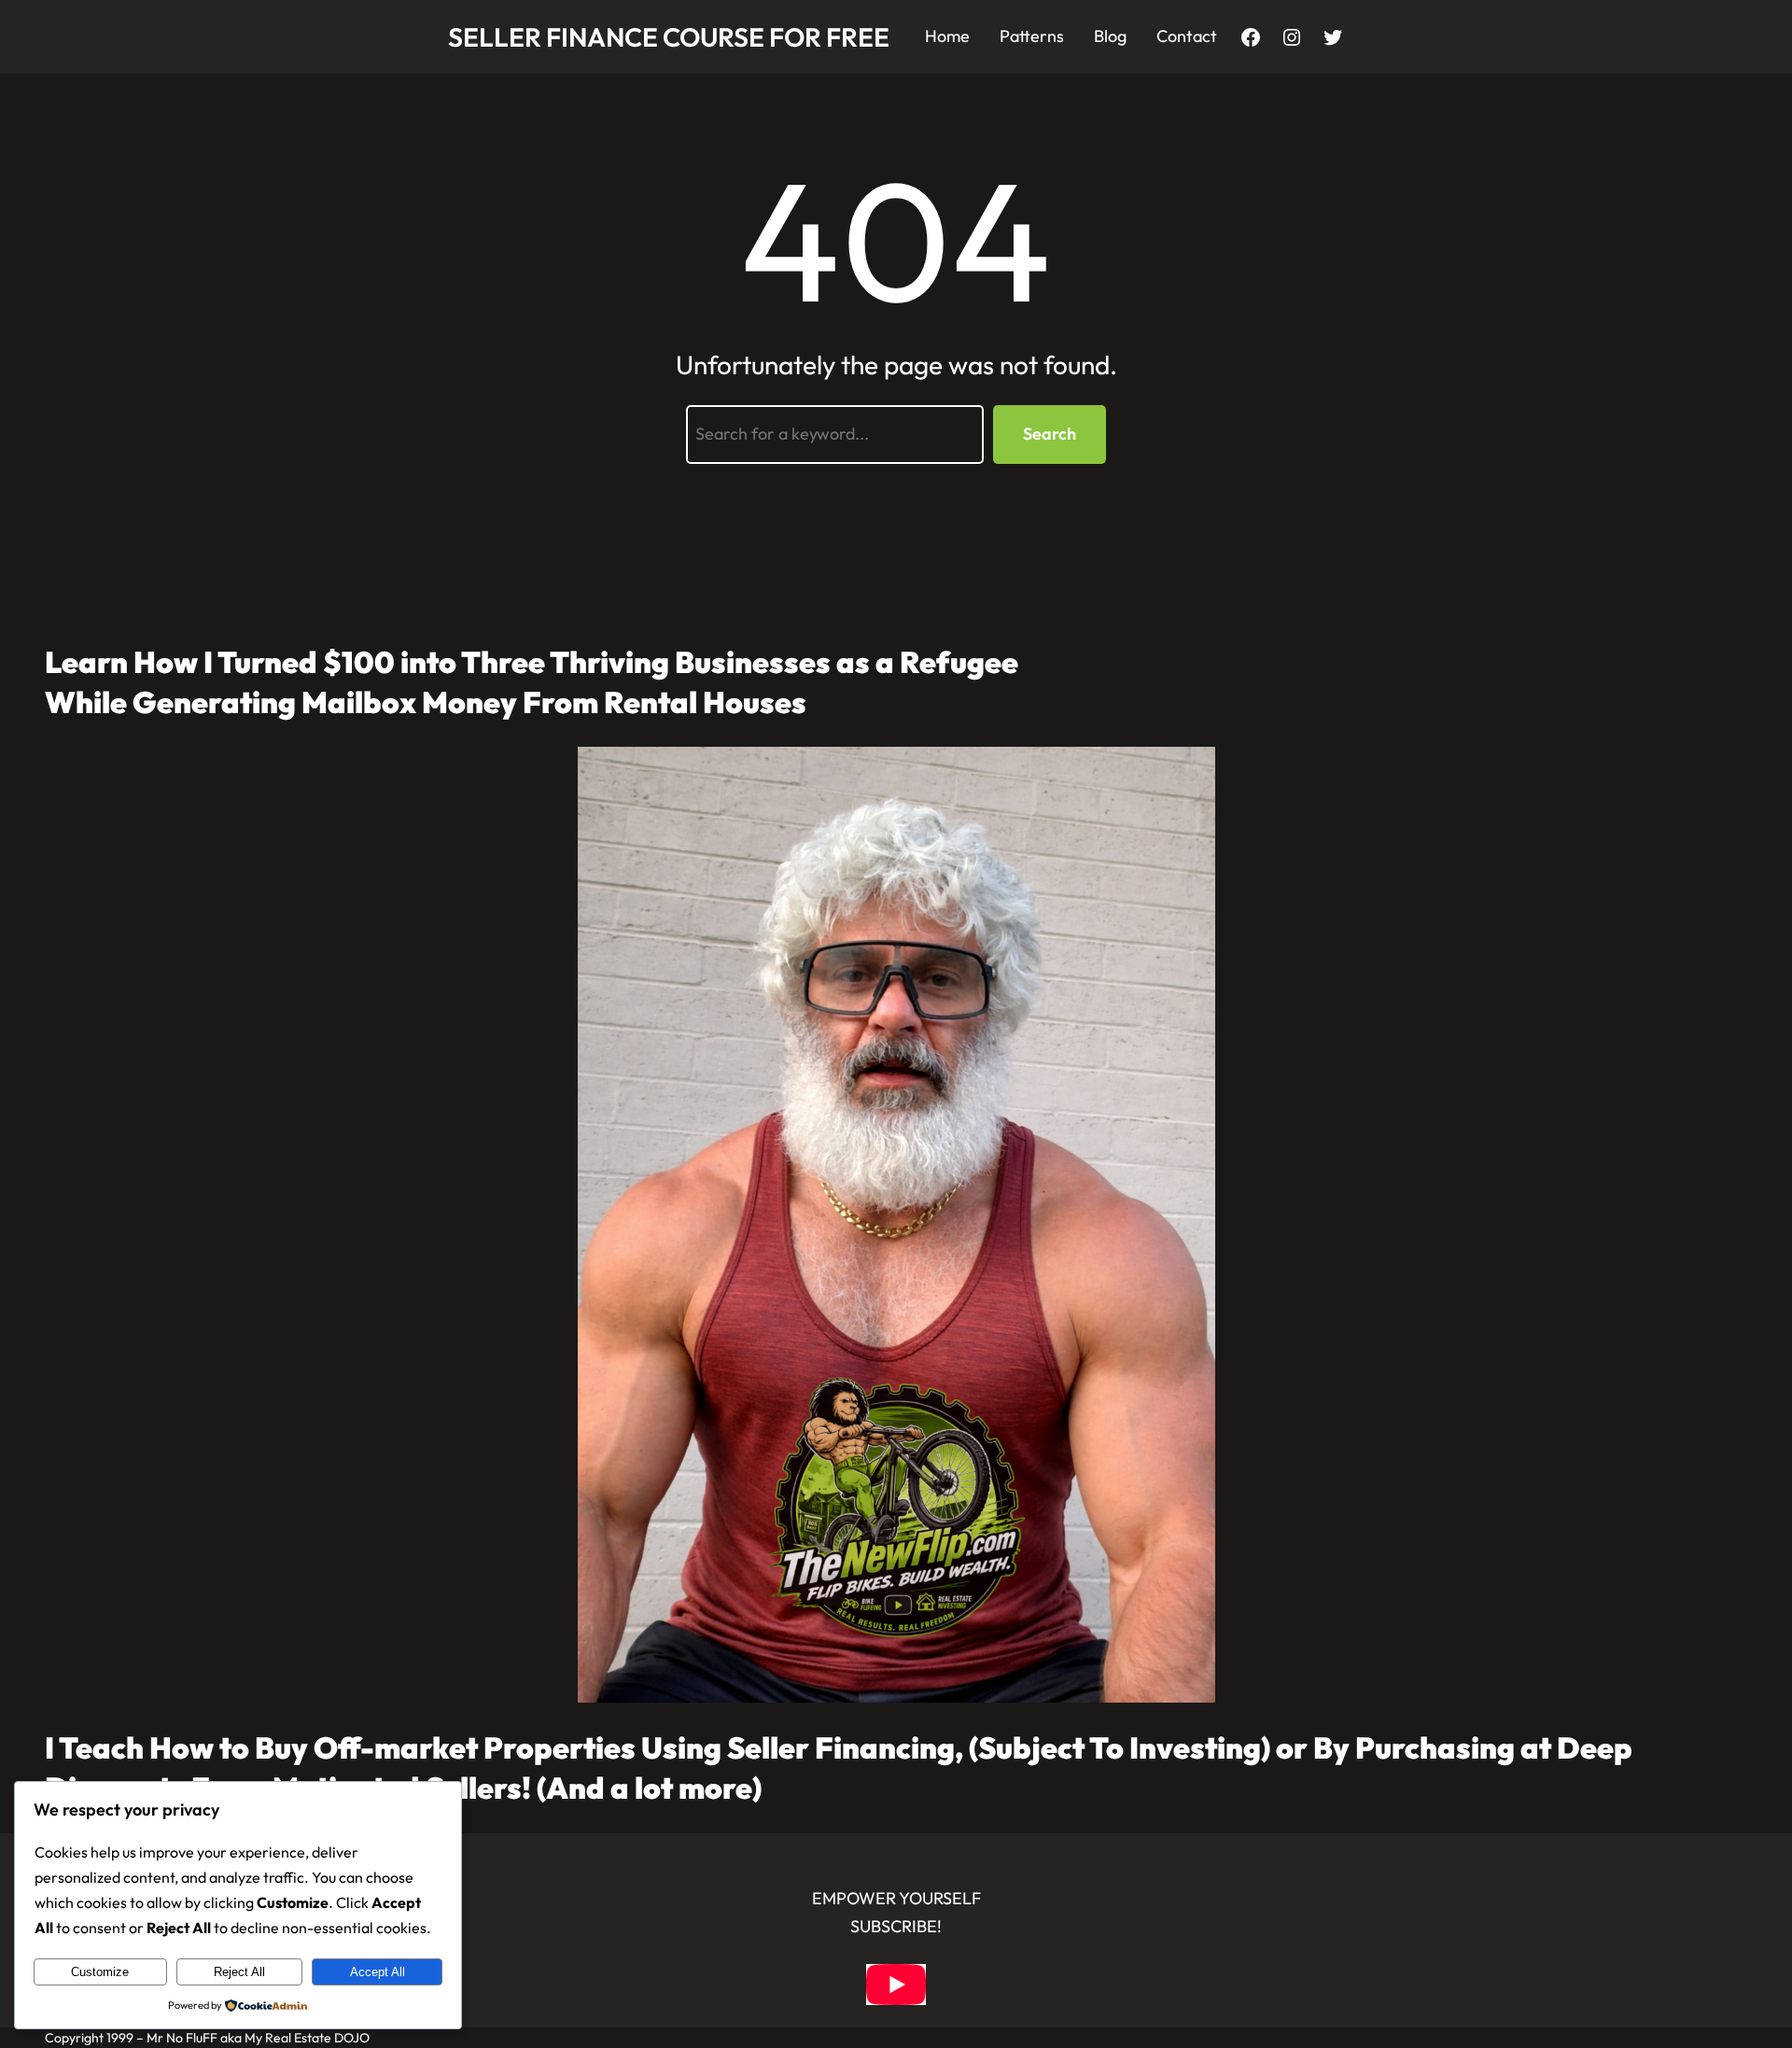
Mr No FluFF (182, 2038)
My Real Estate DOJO (307, 2038)
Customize (100, 1972)
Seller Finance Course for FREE (669, 37)
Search (1050, 434)
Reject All (239, 1972)
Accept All (378, 1972)
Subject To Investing (1120, 1747)
